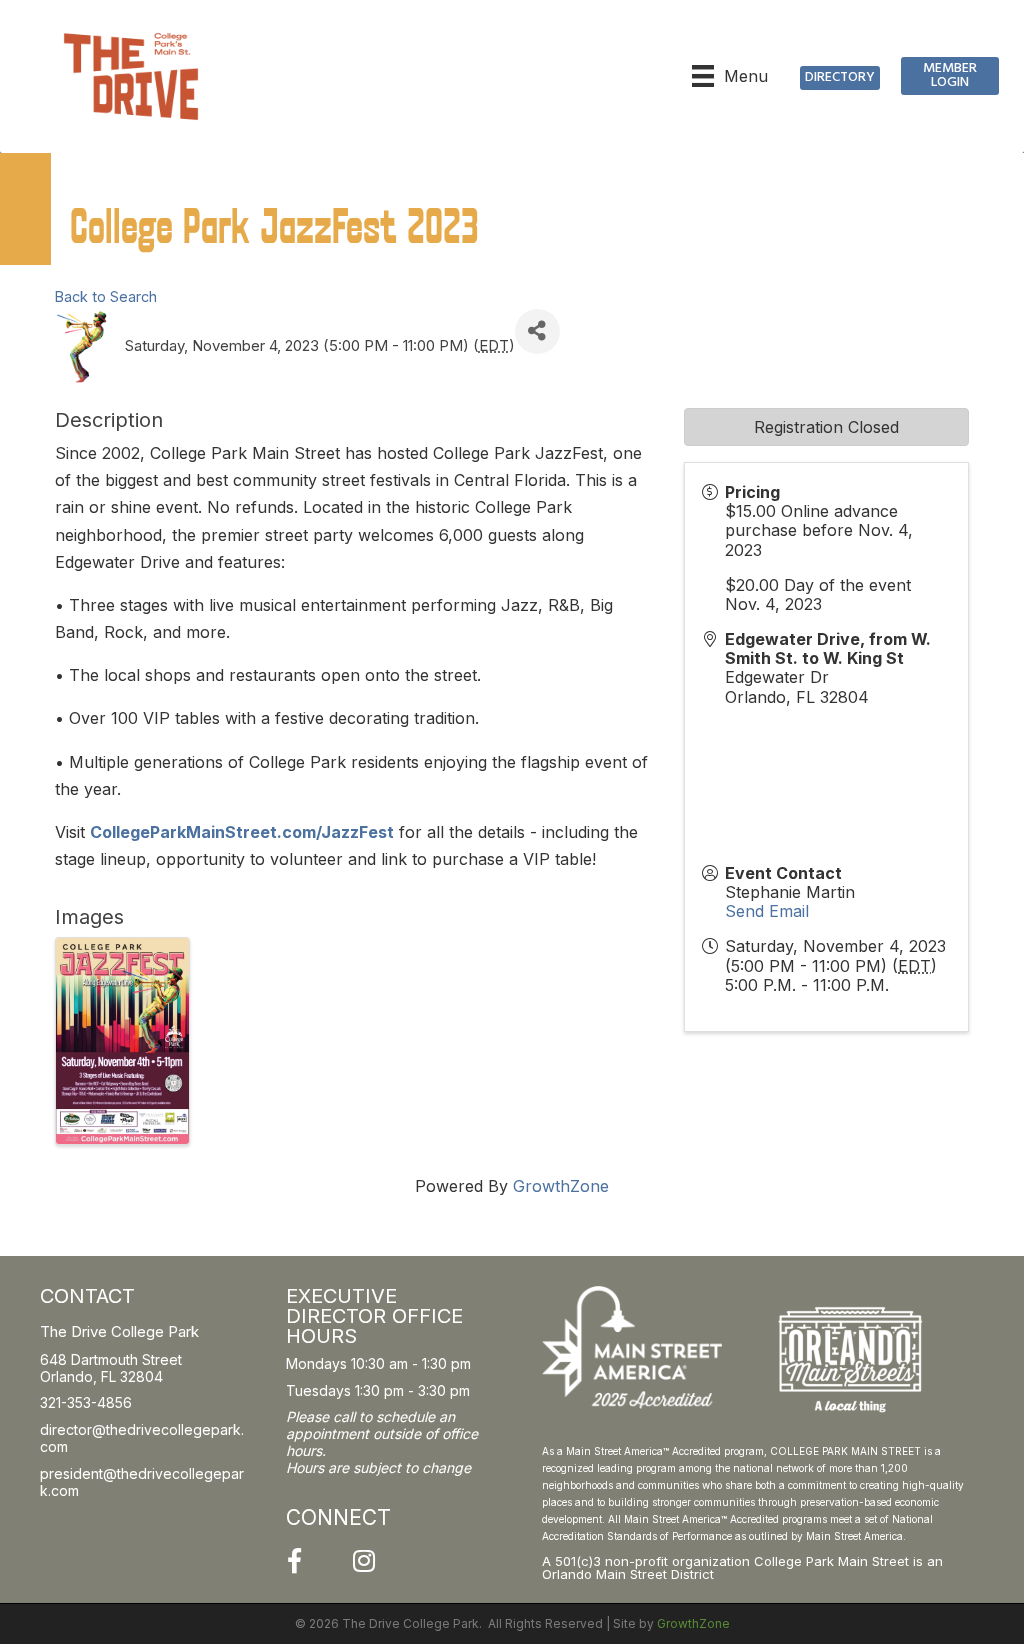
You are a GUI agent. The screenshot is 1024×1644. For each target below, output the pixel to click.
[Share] (537, 331)
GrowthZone (561, 1186)
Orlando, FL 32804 (101, 1376)
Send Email (767, 911)
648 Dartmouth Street (111, 1359)
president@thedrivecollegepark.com (142, 1482)
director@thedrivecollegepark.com (142, 1438)
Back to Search (106, 296)
